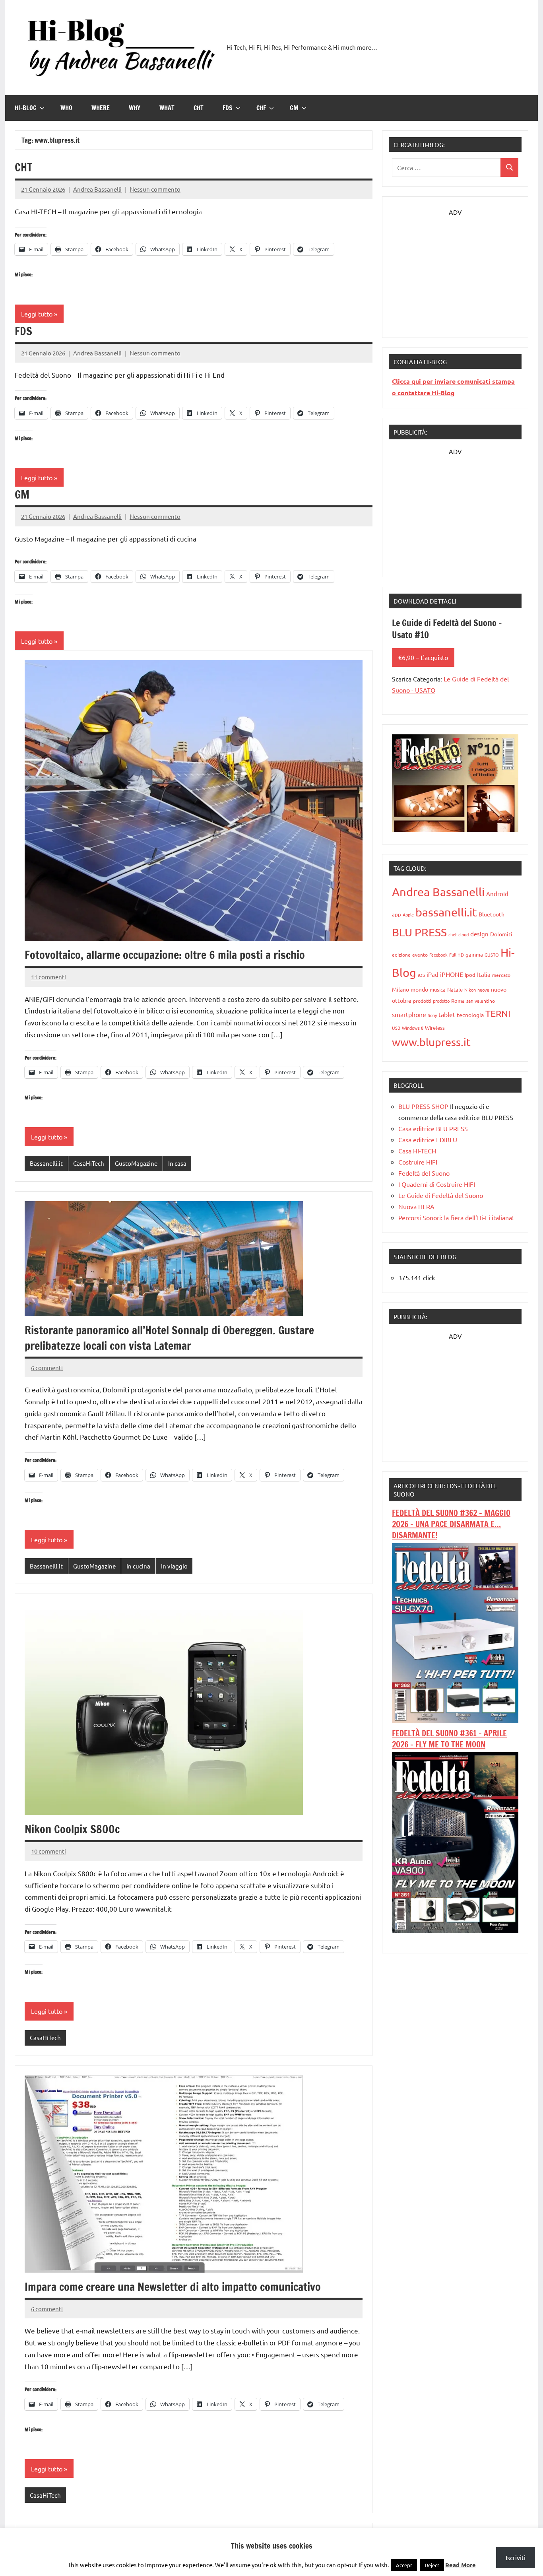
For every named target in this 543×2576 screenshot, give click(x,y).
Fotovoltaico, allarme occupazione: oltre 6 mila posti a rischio (165, 955)
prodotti (422, 1001)
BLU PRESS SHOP (423, 1106)
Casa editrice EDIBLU (428, 1139)
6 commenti (47, 1368)
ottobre (402, 1000)
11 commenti (48, 977)
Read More (461, 2565)
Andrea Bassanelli (97, 189)
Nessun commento (155, 189)
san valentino (481, 1001)
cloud (463, 934)
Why (135, 108)
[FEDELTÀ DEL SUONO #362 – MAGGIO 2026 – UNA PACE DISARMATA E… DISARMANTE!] (455, 1720)
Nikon (470, 990)
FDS (228, 108)
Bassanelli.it (46, 1163)
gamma (474, 954)
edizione (401, 955)
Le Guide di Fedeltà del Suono (441, 1195)
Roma (458, 1001)
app (397, 914)
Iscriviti (516, 2557)
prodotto (441, 1001)
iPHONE (452, 974)
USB (396, 1028)
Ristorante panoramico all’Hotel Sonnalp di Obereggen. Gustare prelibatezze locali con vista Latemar (169, 1338)
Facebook (438, 955)
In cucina (138, 1566)
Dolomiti (501, 934)
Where (101, 108)
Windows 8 (413, 1028)
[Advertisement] (455, 267)
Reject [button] (432, 2565)
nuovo (499, 989)
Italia (484, 974)
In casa (177, 1163)
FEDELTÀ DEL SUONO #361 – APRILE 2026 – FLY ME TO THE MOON (449, 1739)
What (167, 108)
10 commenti (48, 1851)
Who (66, 108)
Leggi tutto (37, 314)
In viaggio (174, 1566)
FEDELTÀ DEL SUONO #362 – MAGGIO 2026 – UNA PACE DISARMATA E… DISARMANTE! (451, 1524)
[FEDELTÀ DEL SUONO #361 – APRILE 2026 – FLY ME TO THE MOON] (455, 1930)
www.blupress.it (431, 1042)
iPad (432, 974)
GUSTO (492, 955)
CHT (199, 108)
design (479, 934)
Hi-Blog (26, 108)
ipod (470, 975)
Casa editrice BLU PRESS (433, 1128)
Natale (455, 989)
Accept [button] (404, 2565)
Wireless (435, 1028)
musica (438, 989)
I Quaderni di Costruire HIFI (437, 1184)
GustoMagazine (136, 1163)
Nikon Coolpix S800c (72, 1829)
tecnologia (470, 1015)
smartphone (409, 1014)
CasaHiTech (89, 1163)
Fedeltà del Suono (424, 1173)
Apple (408, 914)
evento (420, 955)
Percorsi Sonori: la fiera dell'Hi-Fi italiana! (456, 1217)
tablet (447, 1014)
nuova (483, 990)
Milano (400, 989)
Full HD (457, 955)
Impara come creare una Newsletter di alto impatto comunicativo (173, 2287)
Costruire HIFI (418, 1162)
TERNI (498, 1013)
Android (497, 894)
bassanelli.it (446, 912)
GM (294, 108)
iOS (421, 975)
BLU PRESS (419, 932)
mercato (501, 975)
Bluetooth (492, 914)
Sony (432, 1015)
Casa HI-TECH (417, 1151)
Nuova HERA (416, 1206)
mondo (419, 989)
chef (453, 934)
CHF (261, 108)
